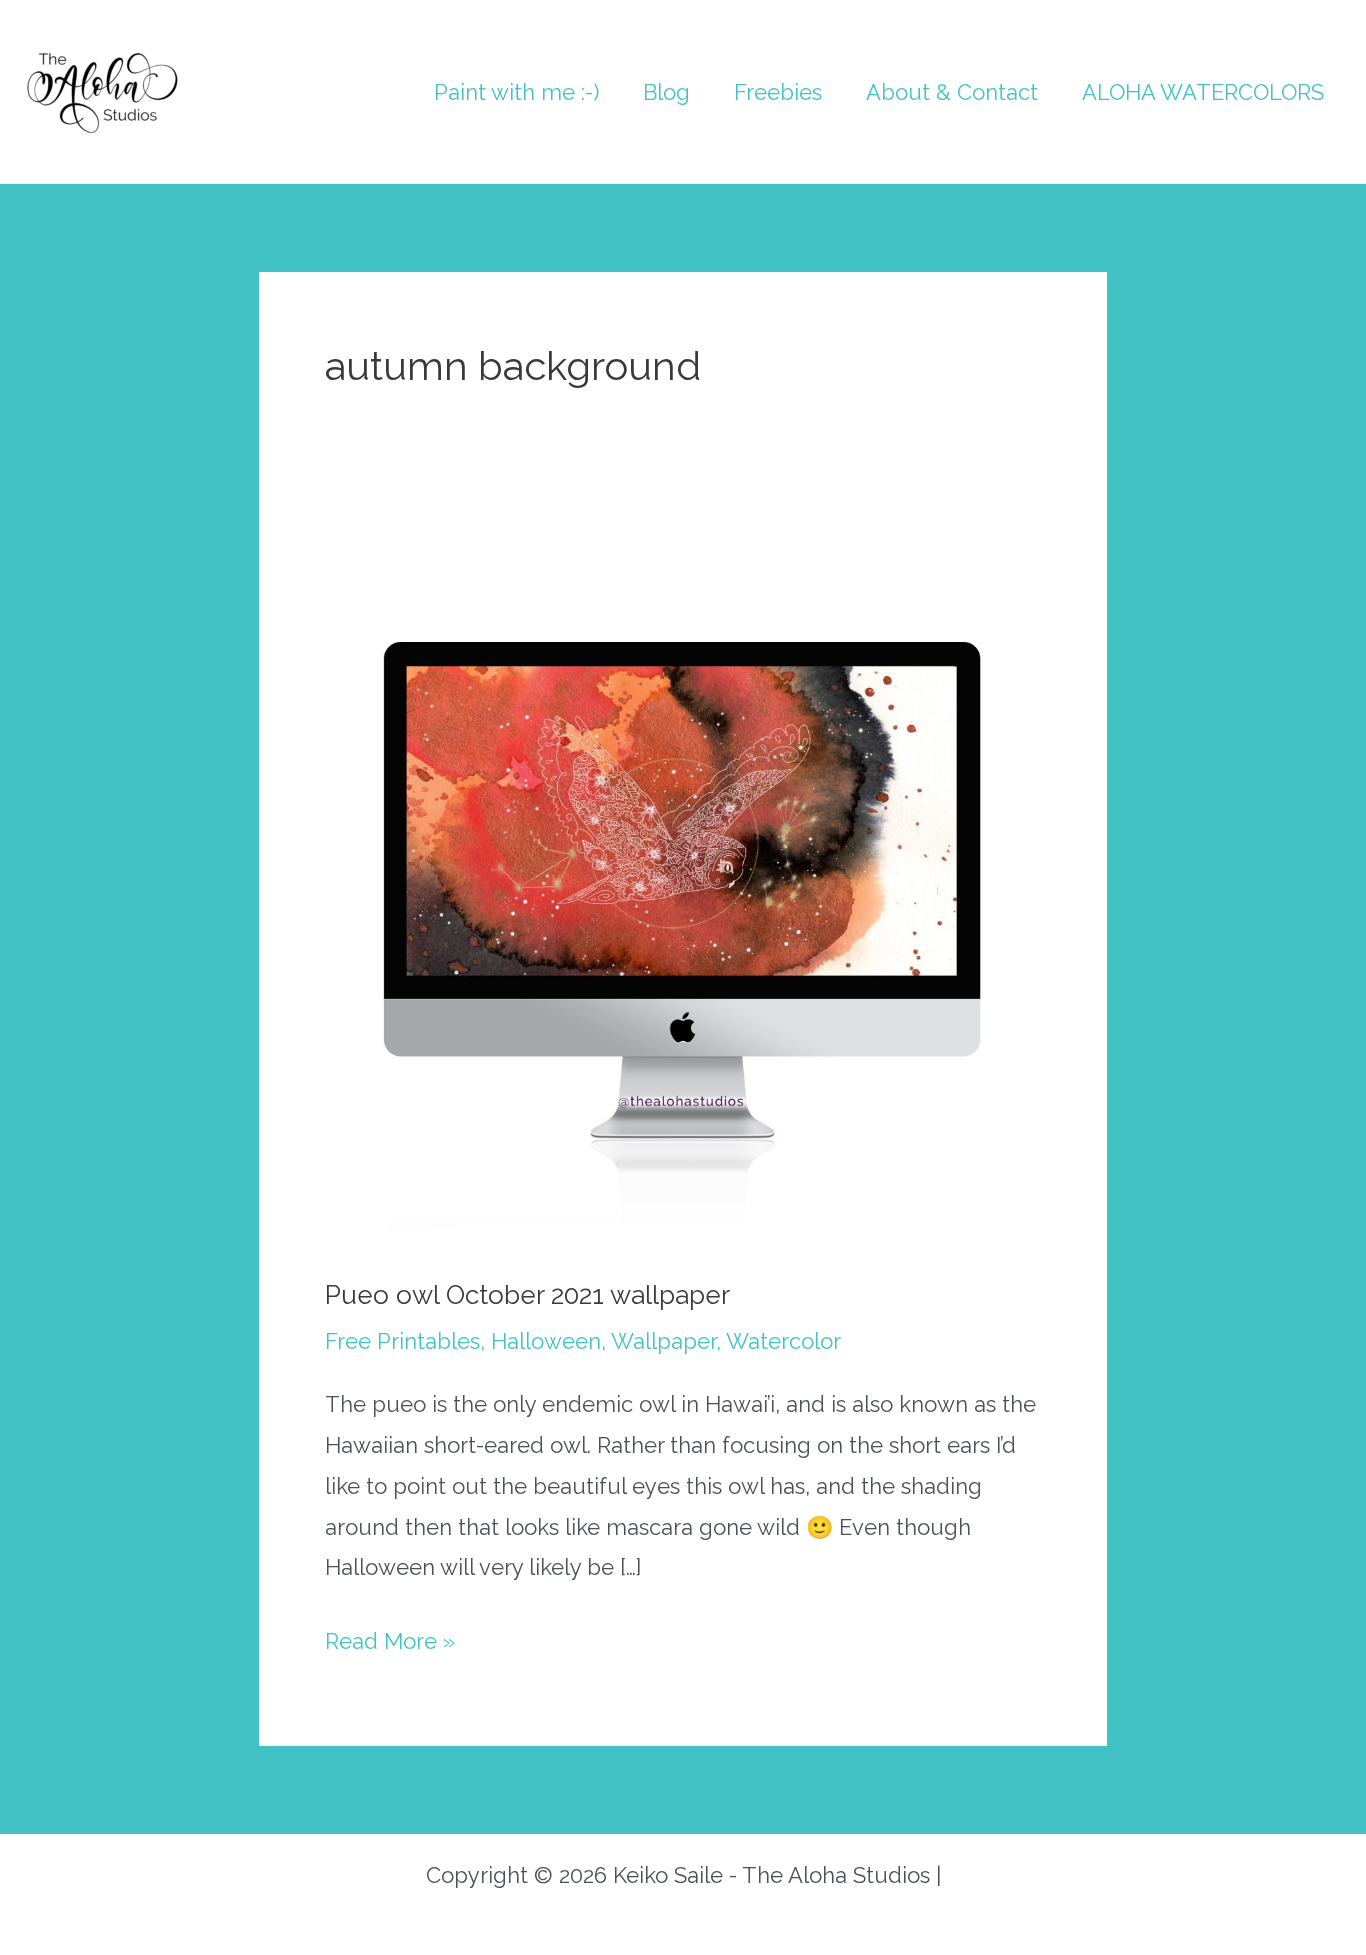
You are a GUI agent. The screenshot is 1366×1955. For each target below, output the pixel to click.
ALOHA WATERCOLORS (1203, 92)
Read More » (390, 1644)
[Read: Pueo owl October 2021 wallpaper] (683, 886)
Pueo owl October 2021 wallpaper (527, 1295)
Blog (666, 92)
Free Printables (402, 1341)
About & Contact (952, 92)
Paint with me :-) (516, 92)
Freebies (778, 92)
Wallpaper (663, 1341)
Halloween (546, 1341)
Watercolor (783, 1341)
